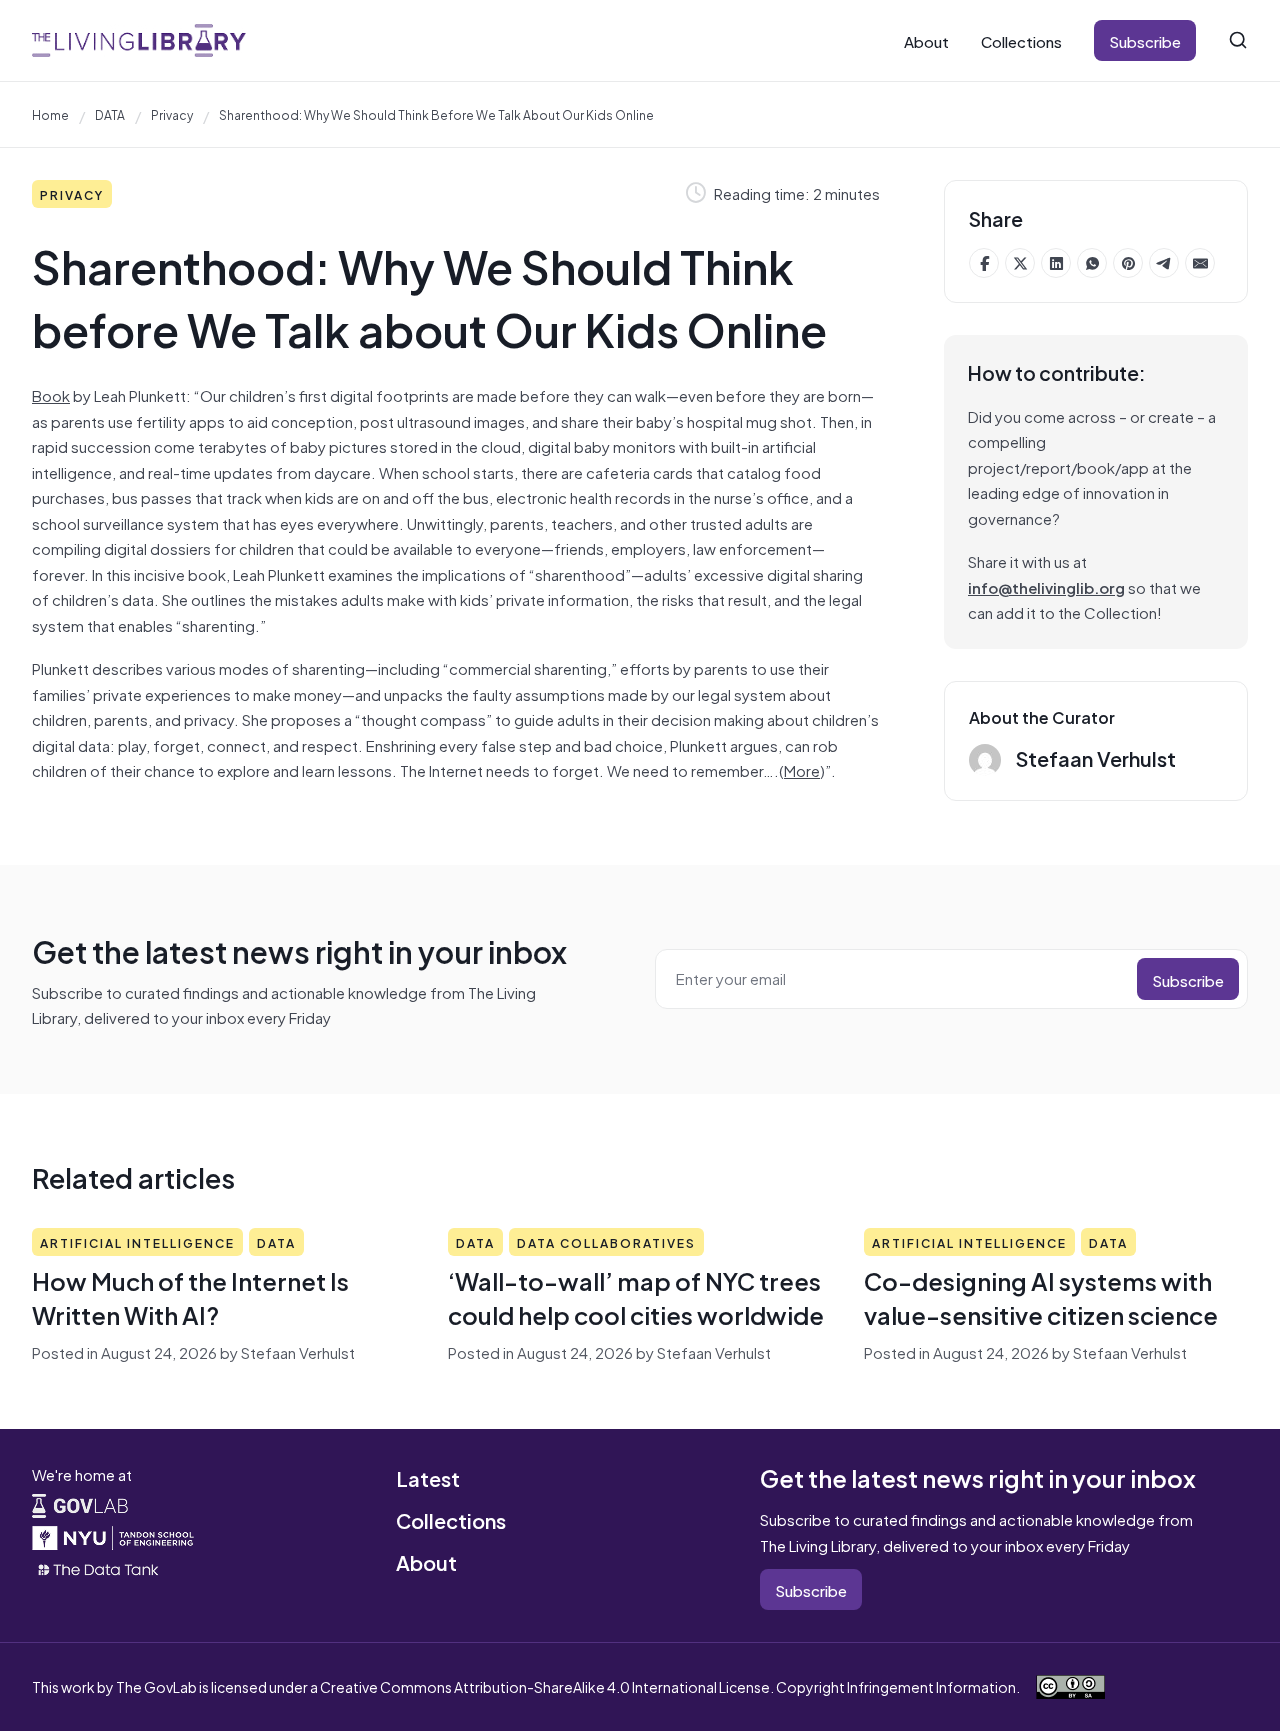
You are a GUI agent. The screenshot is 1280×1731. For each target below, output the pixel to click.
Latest (428, 1477)
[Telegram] (1164, 263)
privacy (172, 114)
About (926, 40)
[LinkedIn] (1056, 263)
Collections (1021, 40)
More (802, 769)
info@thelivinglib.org (1046, 586)
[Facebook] (984, 263)
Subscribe (1145, 40)
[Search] (1238, 40)
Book (51, 394)
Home (50, 114)
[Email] (1200, 263)
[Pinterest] (1128, 263)
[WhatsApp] (1092, 263)
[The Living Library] (139, 40)
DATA (110, 114)
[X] (1020, 263)
